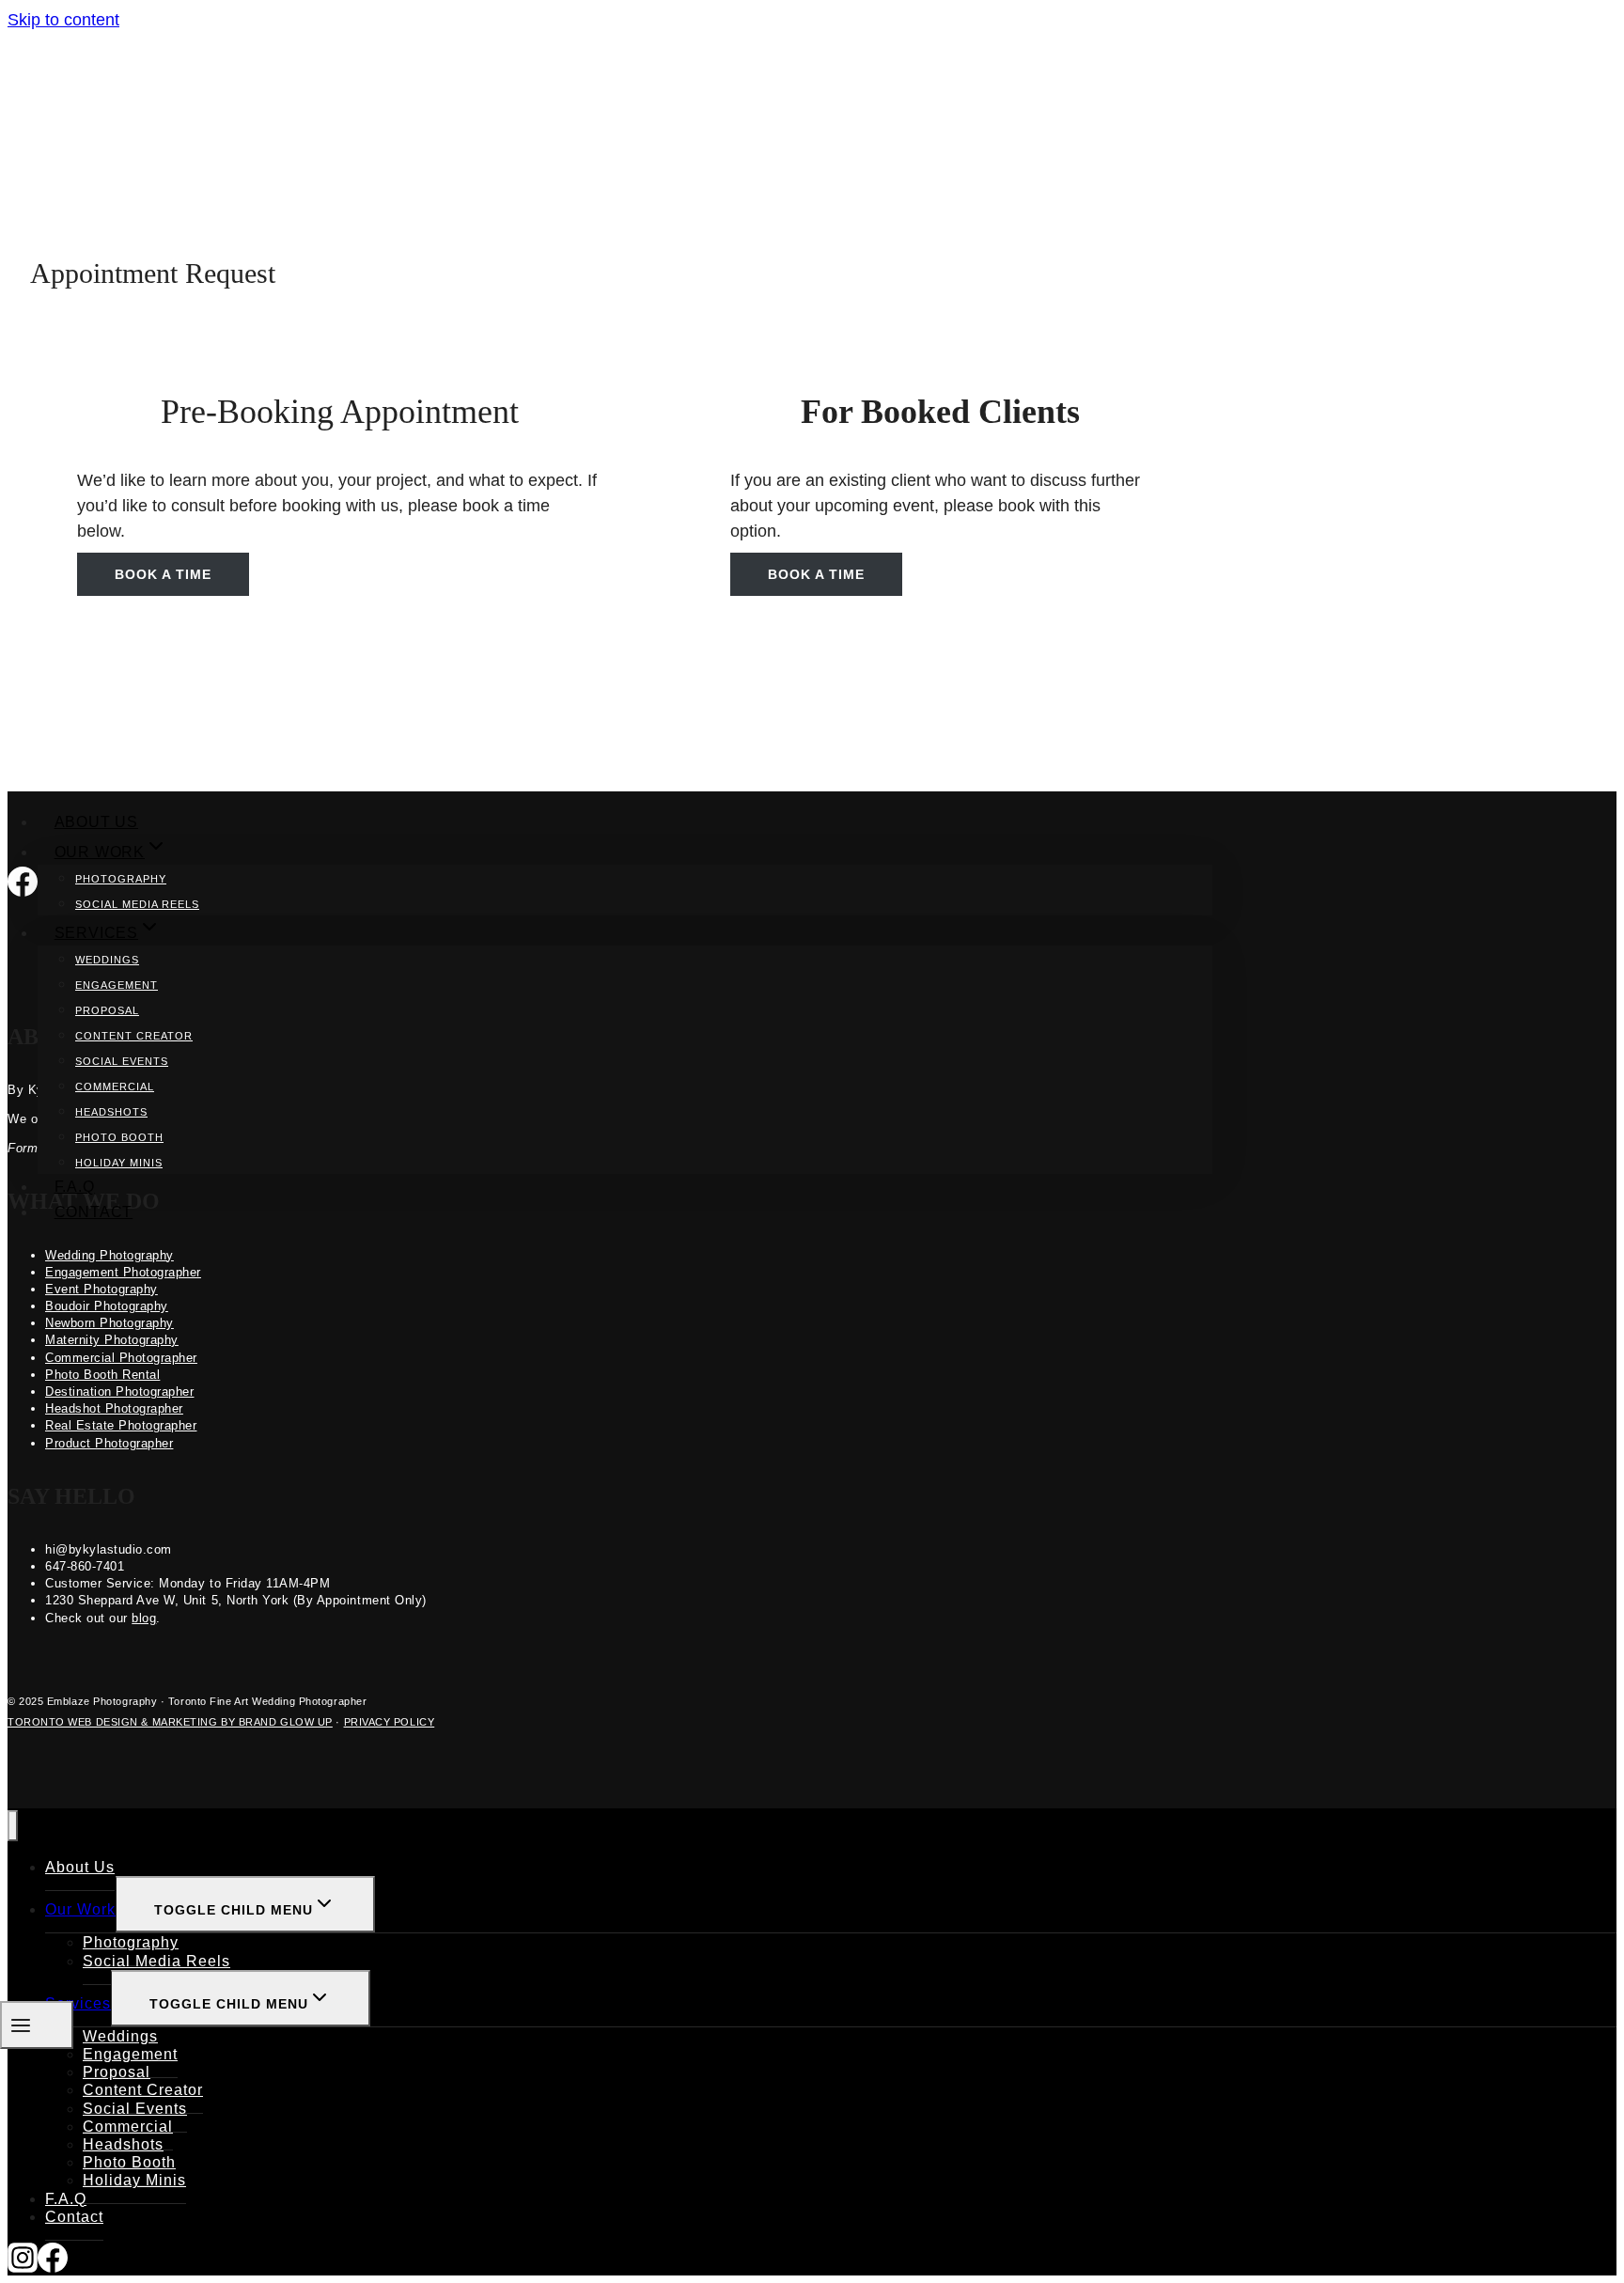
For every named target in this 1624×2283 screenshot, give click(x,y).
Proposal (107, 1010)
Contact (94, 1212)
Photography (121, 879)
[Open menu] (37, 2025)
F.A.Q (75, 1187)
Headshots (111, 1112)
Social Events (122, 1061)
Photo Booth (119, 1137)
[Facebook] (53, 2262)
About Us (96, 822)
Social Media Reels (137, 904)
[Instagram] (23, 2262)
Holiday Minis (119, 1163)
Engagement (117, 985)
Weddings (107, 960)
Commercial (115, 1087)
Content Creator (134, 1036)
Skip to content (63, 20)
